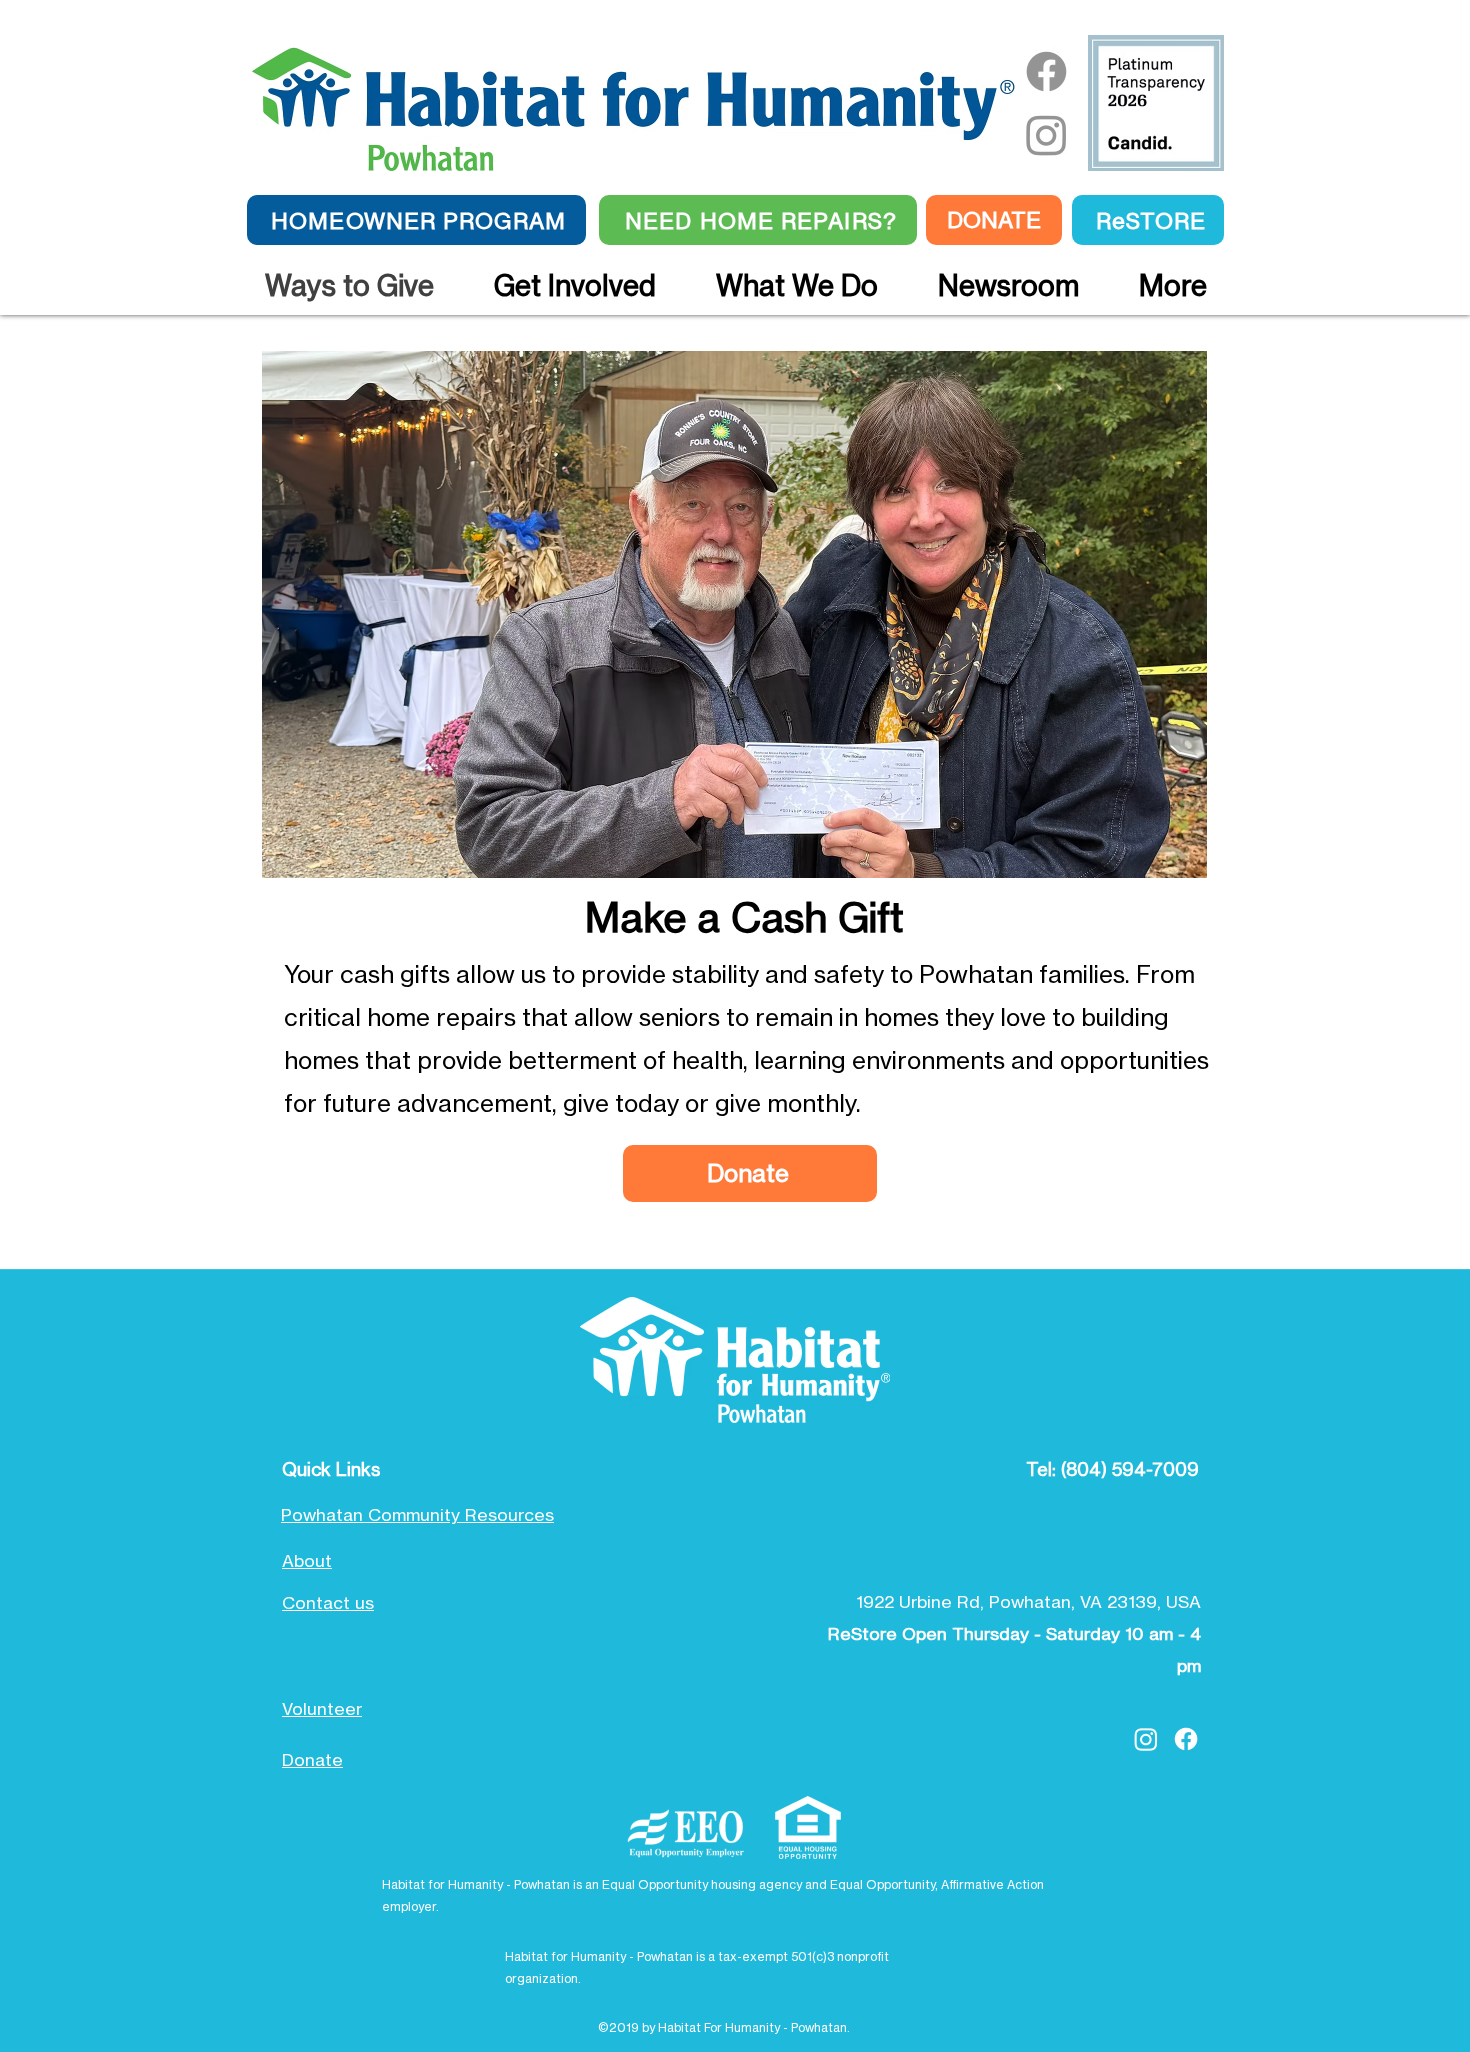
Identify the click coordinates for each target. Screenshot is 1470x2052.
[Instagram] (1046, 134)
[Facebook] (1046, 71)
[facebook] (1186, 1739)
